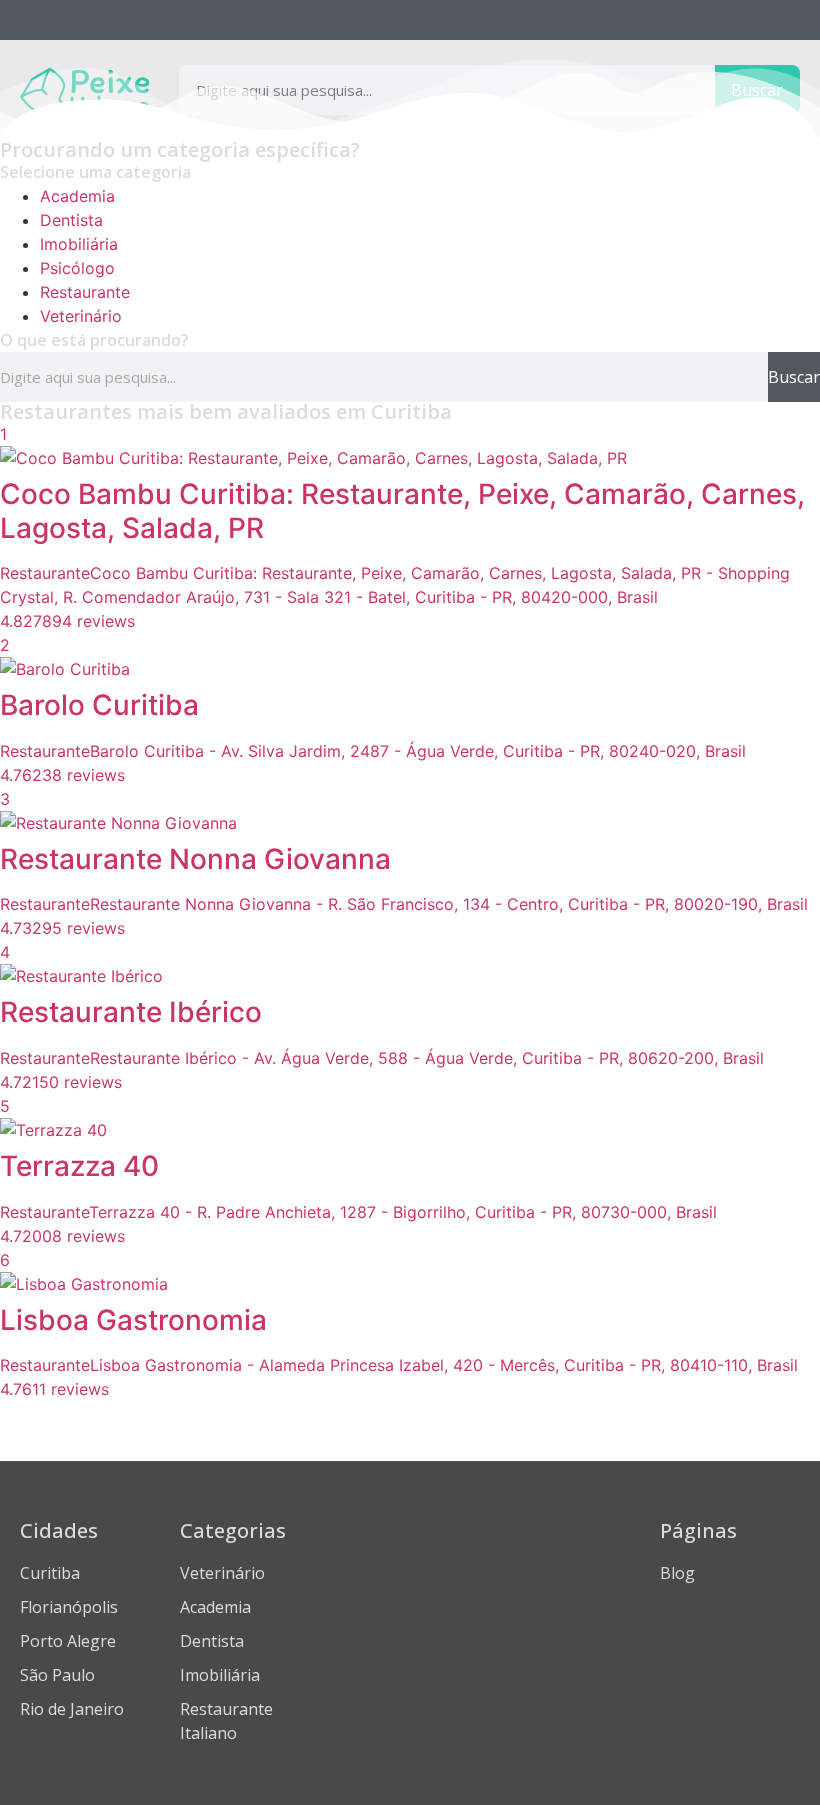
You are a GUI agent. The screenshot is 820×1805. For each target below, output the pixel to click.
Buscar (794, 377)
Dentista (71, 220)
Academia (77, 196)
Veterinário (81, 316)
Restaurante (85, 292)
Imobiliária (79, 244)
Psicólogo (77, 268)
